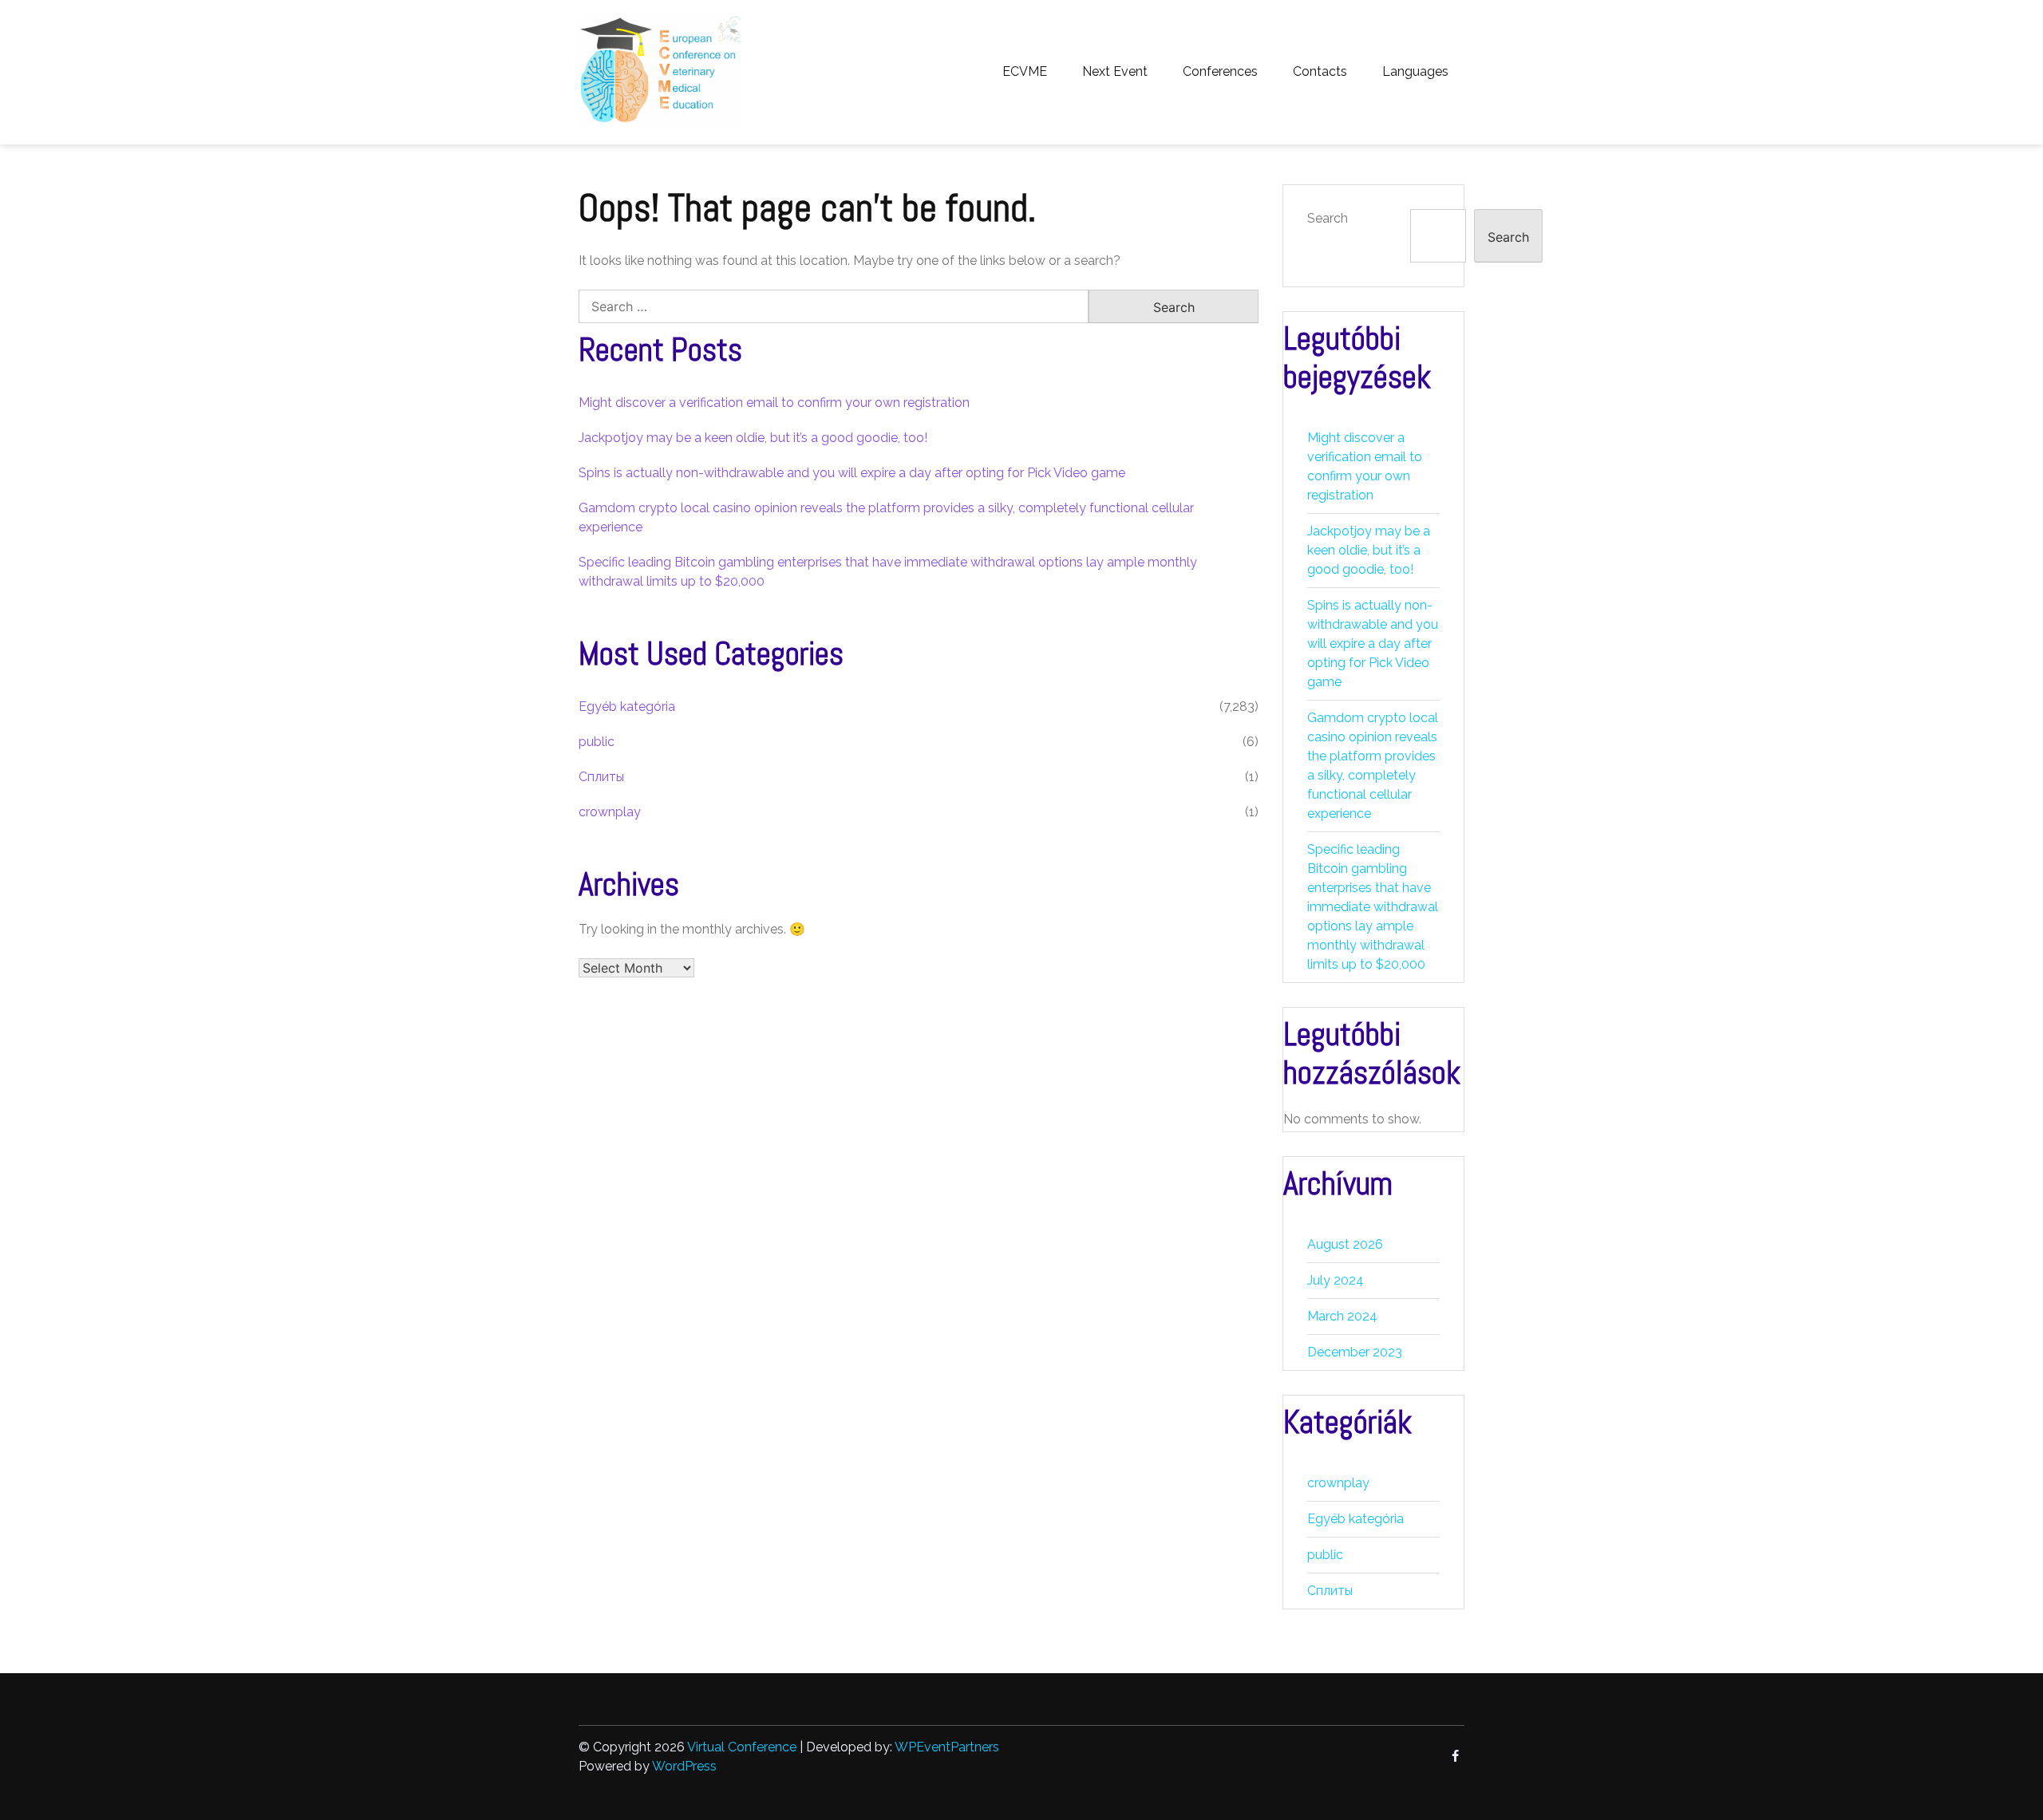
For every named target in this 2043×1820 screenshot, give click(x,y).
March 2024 (1342, 1316)
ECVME (1025, 71)
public (597, 742)
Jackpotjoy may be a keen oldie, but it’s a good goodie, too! (753, 438)
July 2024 (1336, 1280)
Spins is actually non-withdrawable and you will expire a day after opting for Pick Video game (852, 473)
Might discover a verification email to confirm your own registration (774, 403)
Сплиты (601, 777)
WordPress (684, 1766)
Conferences (1220, 71)
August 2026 (1345, 1244)
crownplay (610, 812)
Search (1328, 218)
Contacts (1320, 71)
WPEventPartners (947, 1747)
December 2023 (1355, 1352)
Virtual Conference (742, 1747)
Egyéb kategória (627, 707)
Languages (1415, 71)
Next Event (1115, 71)
